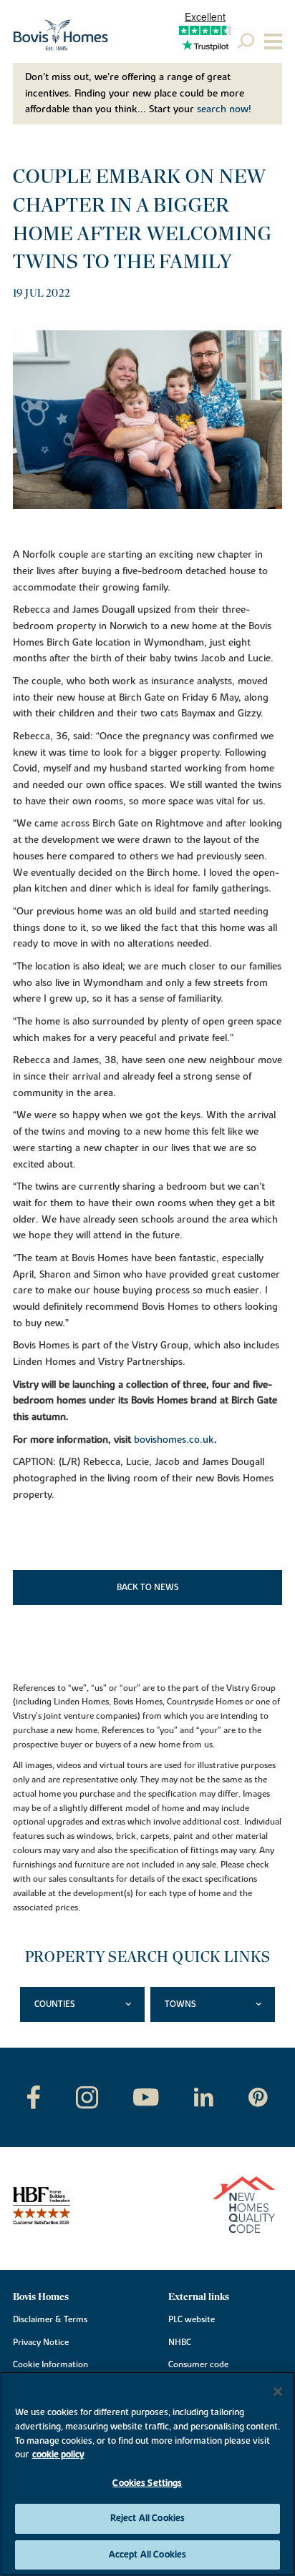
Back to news (148, 1587)
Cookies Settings (147, 2483)
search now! (224, 109)
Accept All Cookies (147, 2555)
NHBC (180, 2342)
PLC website (192, 2319)
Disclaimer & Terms (50, 2319)
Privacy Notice (41, 2342)
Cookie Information (50, 2364)
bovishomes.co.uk (174, 1440)
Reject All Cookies (147, 2518)
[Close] (278, 2392)
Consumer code (198, 2364)
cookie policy (58, 2454)
